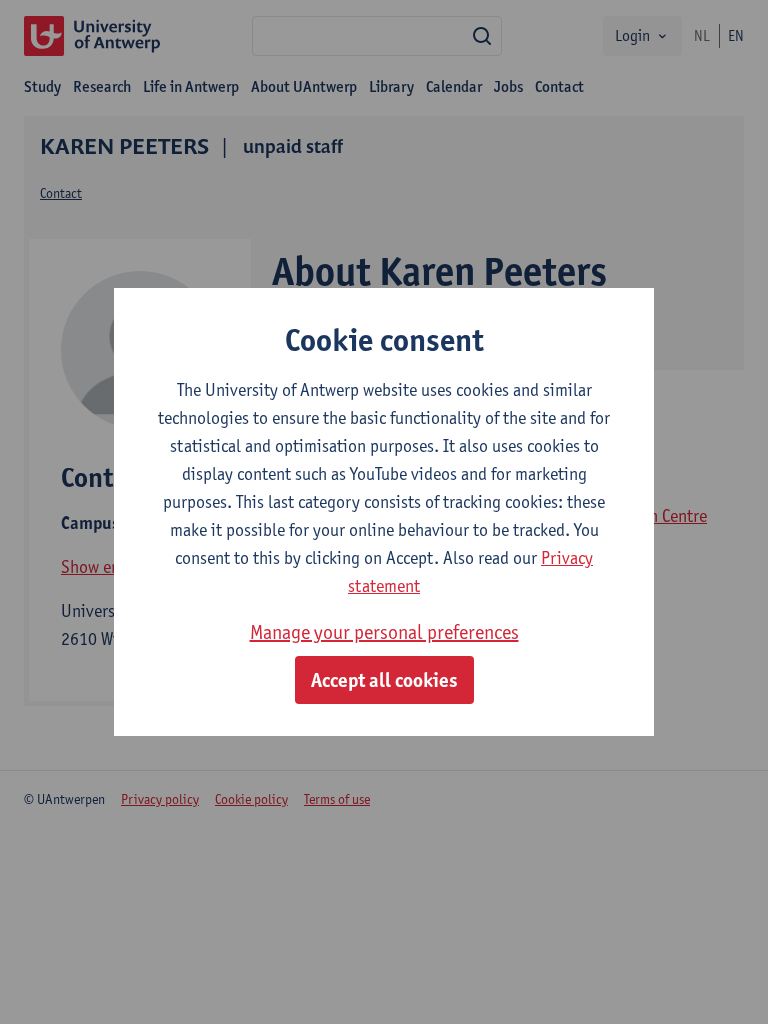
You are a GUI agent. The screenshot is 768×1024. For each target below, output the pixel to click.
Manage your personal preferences (384, 632)
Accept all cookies (384, 680)
